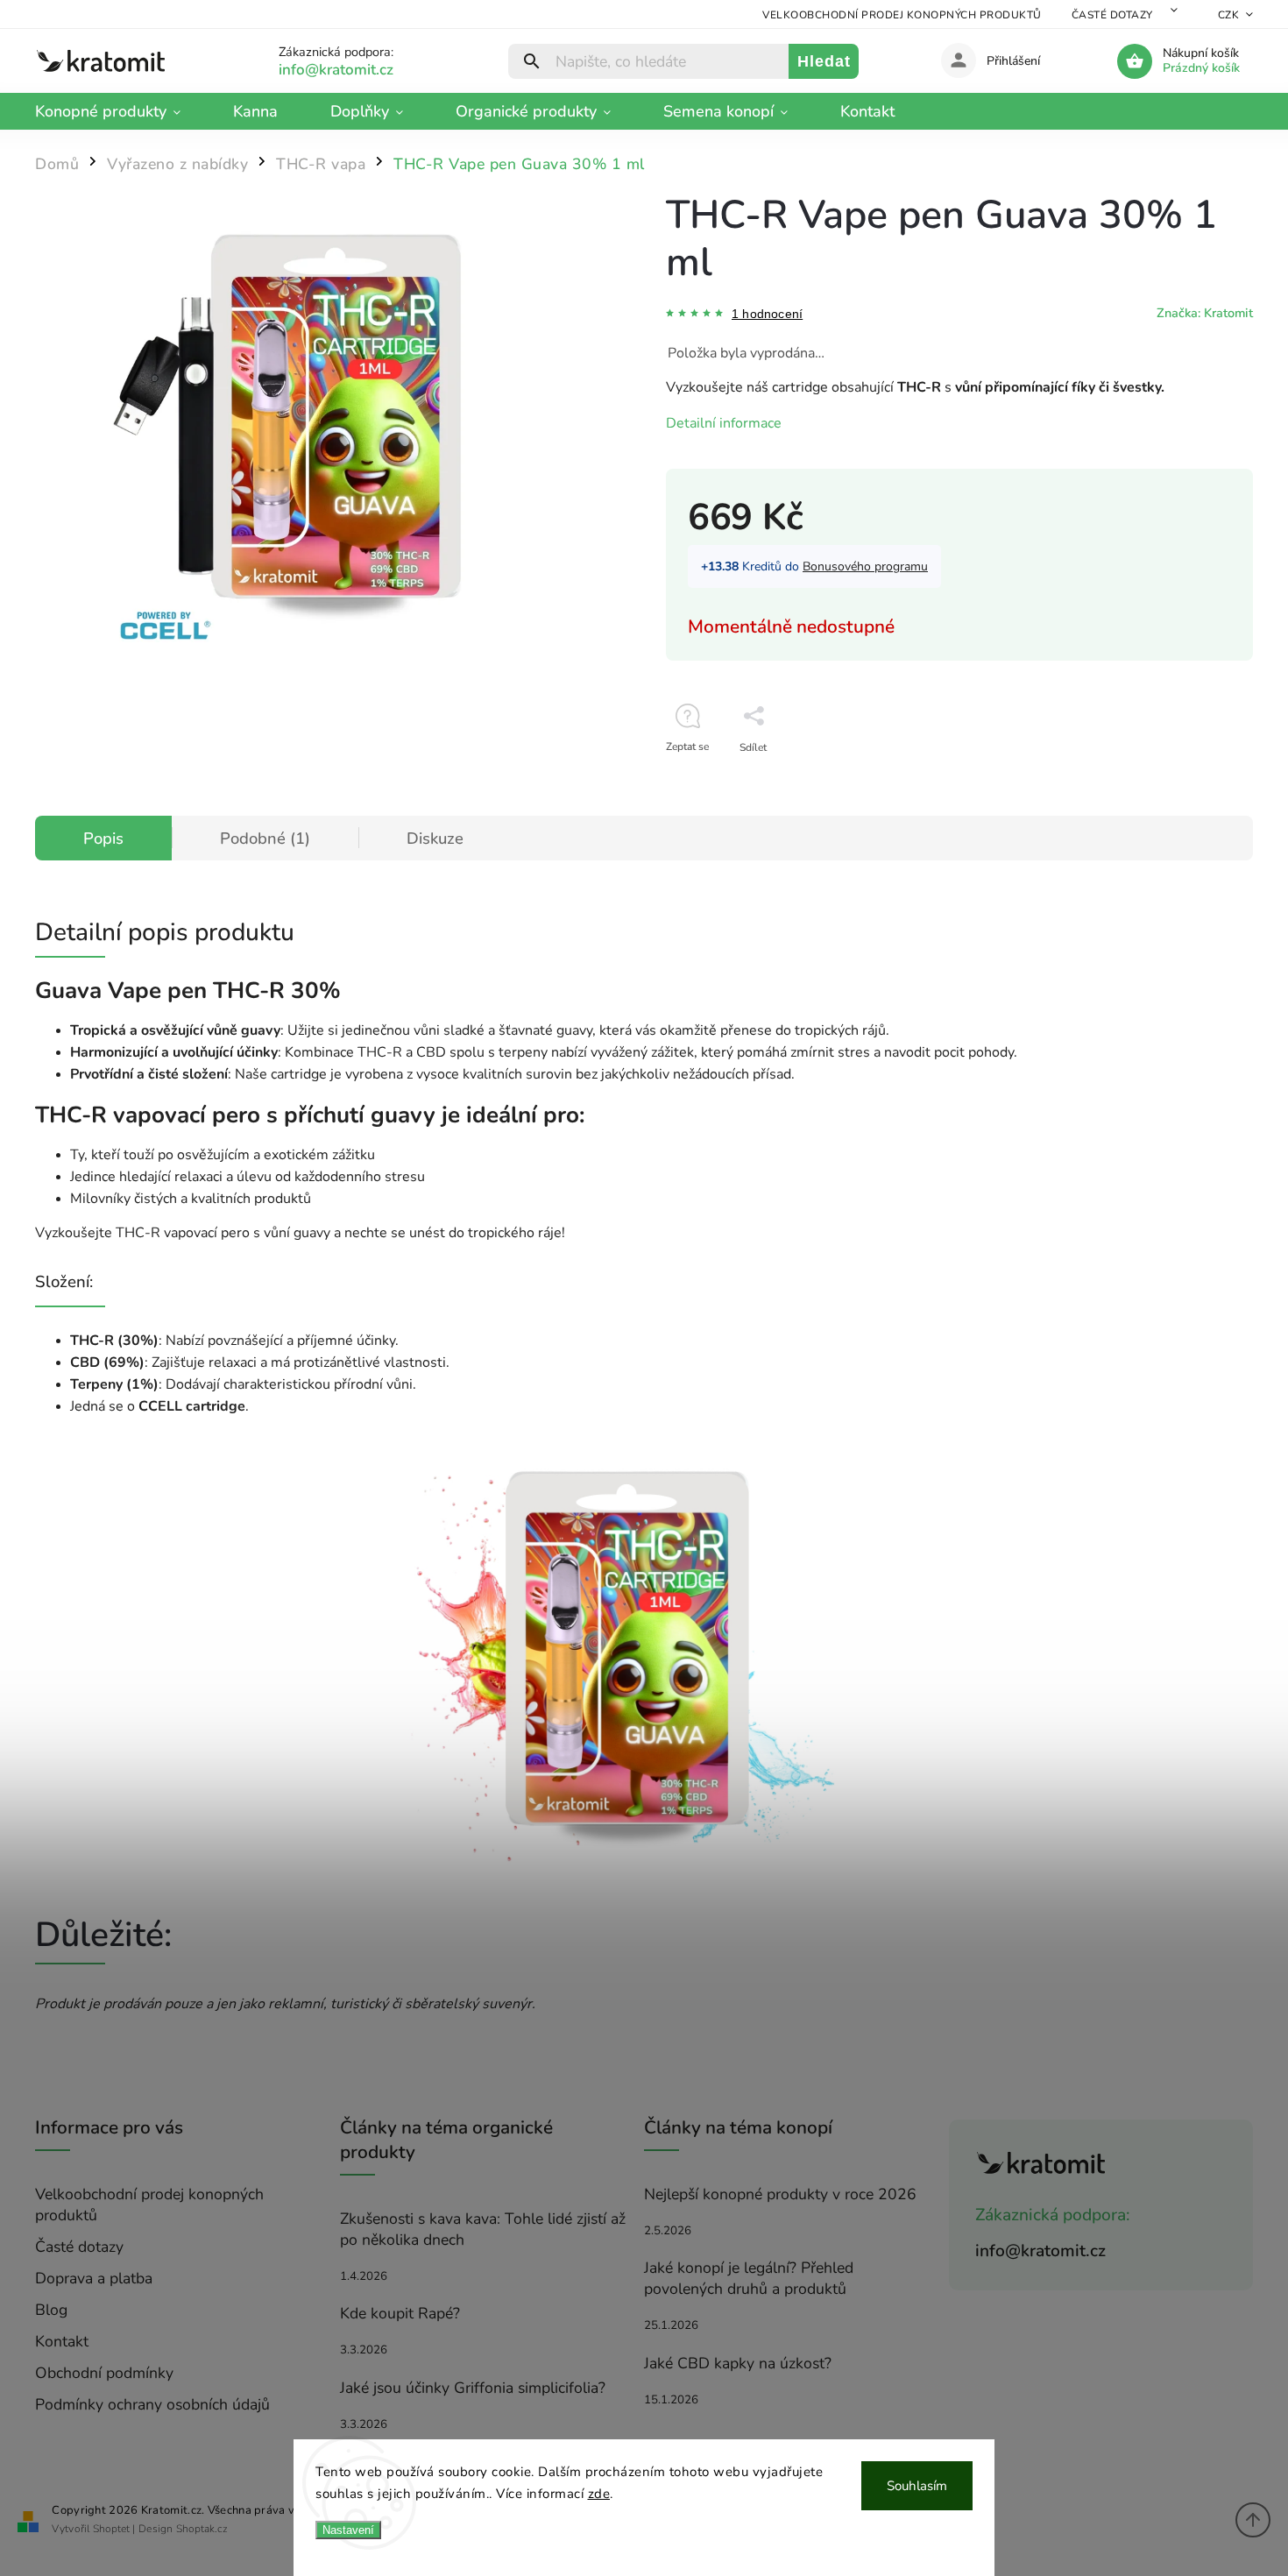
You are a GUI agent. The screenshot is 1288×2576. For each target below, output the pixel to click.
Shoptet (111, 2529)
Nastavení (348, 2530)
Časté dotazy (1112, 15)
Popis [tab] (103, 838)
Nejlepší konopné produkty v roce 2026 (780, 2194)
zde (599, 2494)
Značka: (1205, 313)
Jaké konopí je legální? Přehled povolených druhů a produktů (749, 2278)
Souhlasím (917, 2486)
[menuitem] (121, 111)
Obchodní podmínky (104, 2373)
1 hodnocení (767, 314)
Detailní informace (724, 423)
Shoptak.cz (202, 2529)
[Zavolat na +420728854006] (357, 70)
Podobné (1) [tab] (265, 838)
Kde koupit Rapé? (400, 2313)
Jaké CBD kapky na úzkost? (738, 2363)
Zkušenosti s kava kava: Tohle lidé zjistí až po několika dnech (483, 2229)
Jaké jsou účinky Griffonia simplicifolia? (473, 2388)
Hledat (824, 61)
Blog (51, 2310)
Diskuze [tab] (435, 838)
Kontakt (62, 2341)
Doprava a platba (94, 2278)
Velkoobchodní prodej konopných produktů (902, 15)
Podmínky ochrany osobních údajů (152, 2404)
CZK (1229, 15)
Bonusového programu (865, 566)
